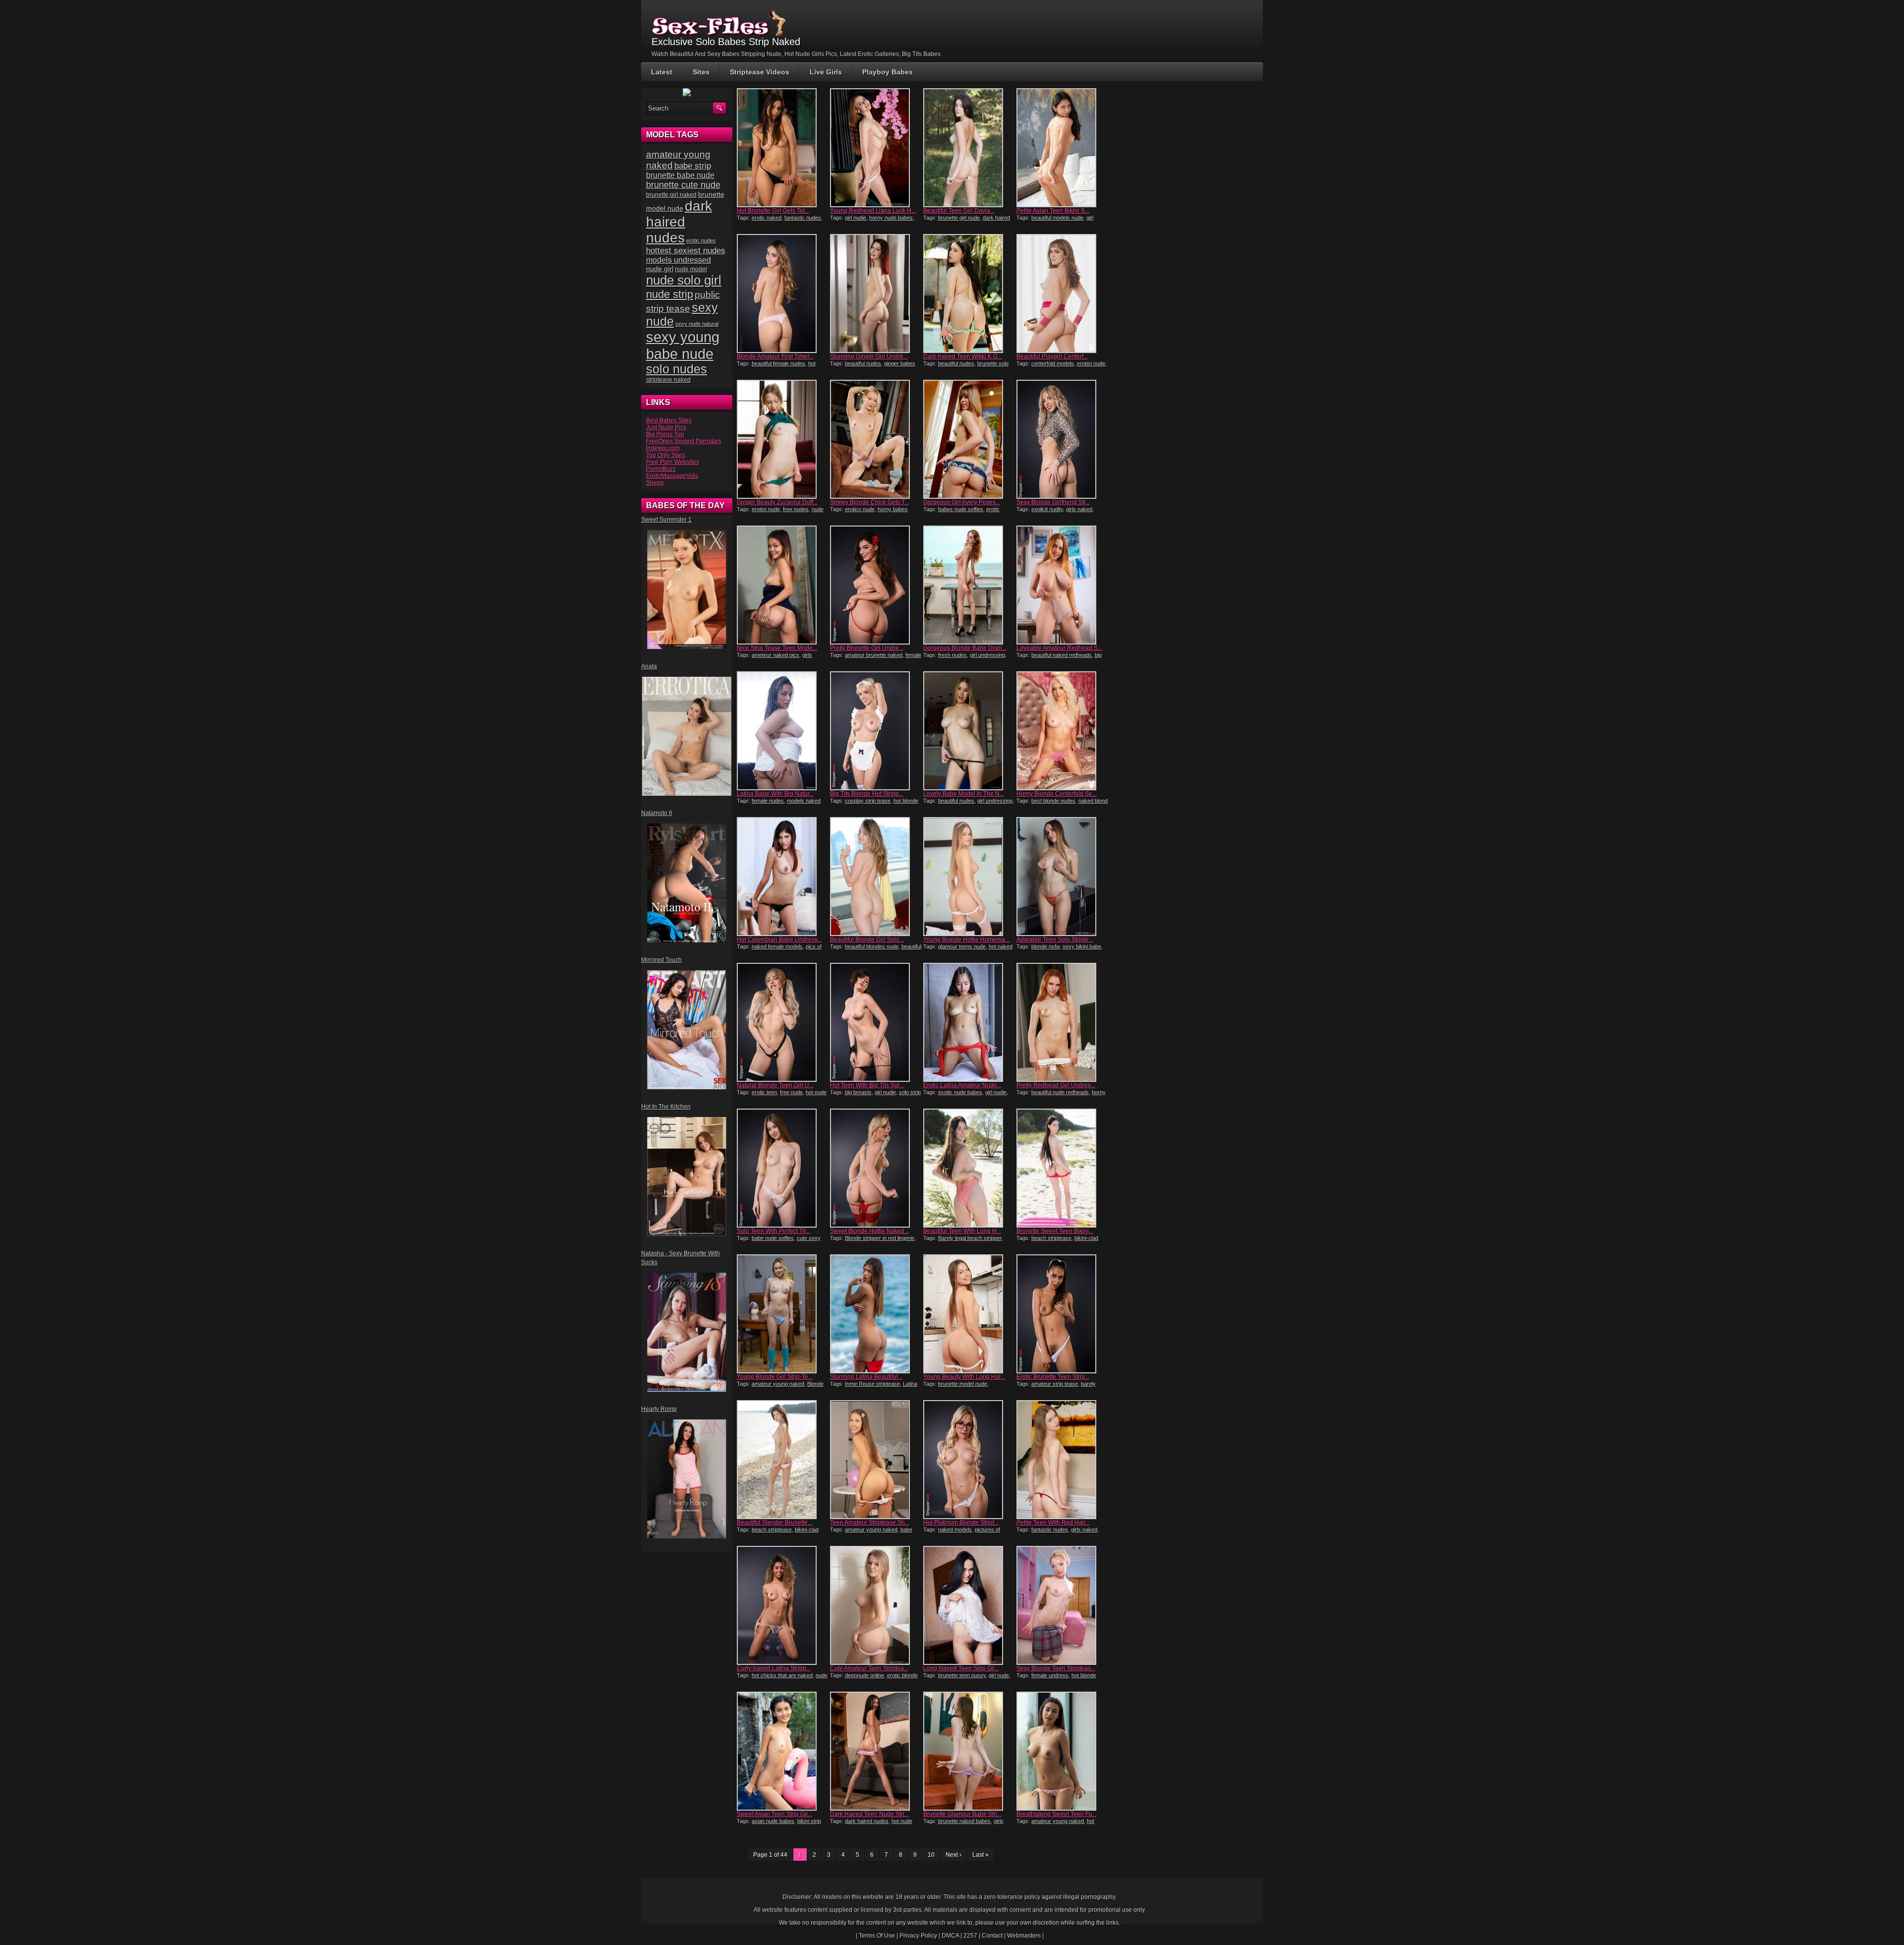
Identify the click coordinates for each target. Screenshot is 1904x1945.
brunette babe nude (680, 175)
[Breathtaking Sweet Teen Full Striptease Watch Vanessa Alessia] (1062, 1751)
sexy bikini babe (1082, 946)
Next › (953, 1855)
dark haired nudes (867, 1821)
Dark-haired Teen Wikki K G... (963, 356)
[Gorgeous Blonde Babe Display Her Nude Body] (969, 585)
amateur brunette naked (874, 655)
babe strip (693, 166)
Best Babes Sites (669, 420)
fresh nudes (952, 655)
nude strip (670, 294)
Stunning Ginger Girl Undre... (869, 356)
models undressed (679, 260)
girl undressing (987, 655)
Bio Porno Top (665, 434)
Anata (649, 666)
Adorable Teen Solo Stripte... (1055, 940)
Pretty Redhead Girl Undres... (1056, 1085)
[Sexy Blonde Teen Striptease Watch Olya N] (1062, 1605)
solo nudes (677, 369)
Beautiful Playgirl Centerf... (1052, 356)
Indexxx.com (663, 448)
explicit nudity (1047, 509)
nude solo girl (684, 280)
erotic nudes (701, 240)
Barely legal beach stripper (970, 1238)
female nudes (768, 801)
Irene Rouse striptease (872, 1384)
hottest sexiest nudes (686, 251)
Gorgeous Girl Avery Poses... (962, 502)
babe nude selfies (773, 1238)
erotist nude (1091, 363)
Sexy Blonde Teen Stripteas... (1056, 1668)
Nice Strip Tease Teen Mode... (777, 648)
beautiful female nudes (778, 363)
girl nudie (856, 218)
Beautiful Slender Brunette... (774, 1523)
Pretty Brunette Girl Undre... (867, 648)
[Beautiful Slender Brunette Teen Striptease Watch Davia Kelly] (782, 1460)
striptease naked (668, 380)
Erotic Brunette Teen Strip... (1053, 1377)
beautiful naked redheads (1062, 655)
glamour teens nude (962, 946)
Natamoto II (656, 813)
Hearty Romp (659, 1409)
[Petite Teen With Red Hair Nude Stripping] (1062, 1460)
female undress (1050, 1675)
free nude (791, 1092)
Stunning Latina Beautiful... (866, 1377)
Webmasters (1024, 1936)
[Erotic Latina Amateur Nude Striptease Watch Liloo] (969, 1022)
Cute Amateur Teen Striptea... (869, 1668)
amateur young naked (778, 1384)
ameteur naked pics (775, 655)
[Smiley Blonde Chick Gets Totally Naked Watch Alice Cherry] (876, 439)
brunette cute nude (683, 185)
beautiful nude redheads (1060, 1092)
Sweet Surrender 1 (666, 520)
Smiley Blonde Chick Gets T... (869, 502)
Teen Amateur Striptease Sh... (870, 1523)
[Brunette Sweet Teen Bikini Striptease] (1062, 1168)
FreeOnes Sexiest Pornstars (684, 441)
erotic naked (767, 218)
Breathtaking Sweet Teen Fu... (1057, 1814)
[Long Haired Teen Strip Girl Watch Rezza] (969, 1605)
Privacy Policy (918, 1936)
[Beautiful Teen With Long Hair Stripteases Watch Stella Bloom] (969, 1168)
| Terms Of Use (875, 1936)
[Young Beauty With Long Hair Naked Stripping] (969, 1314)
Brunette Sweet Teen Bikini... (1055, 1231)
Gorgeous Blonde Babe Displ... (965, 648)
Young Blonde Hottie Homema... (966, 940)
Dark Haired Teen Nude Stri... (869, 1814)
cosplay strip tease (868, 801)
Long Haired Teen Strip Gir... (961, 1668)
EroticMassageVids (672, 476)
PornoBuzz (661, 469)
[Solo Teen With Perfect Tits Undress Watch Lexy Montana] (782, 1168)
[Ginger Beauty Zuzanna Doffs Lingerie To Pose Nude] (782, 439)
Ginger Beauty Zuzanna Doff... (777, 502)
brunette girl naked (671, 195)
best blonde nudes (1053, 801)
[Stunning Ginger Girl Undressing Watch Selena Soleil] (876, 294)
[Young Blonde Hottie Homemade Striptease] (969, 877)
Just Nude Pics (666, 427)
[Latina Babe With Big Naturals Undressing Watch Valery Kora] (782, 731)
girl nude (999, 1675)
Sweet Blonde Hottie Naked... (869, 1231)
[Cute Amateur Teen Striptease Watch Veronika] (876, 1605)
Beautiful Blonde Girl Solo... (867, 940)
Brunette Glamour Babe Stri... (962, 1814)
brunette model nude (963, 1384)
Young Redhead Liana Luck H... (873, 211)
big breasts (858, 1092)
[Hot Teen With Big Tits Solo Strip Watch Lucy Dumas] (876, 1022)
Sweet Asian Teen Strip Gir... (774, 1814)
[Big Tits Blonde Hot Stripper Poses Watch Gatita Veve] (876, 731)
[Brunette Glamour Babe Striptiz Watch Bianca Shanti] (969, 1751)
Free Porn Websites (673, 462)
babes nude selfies (961, 509)
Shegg (655, 483)
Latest (662, 72)
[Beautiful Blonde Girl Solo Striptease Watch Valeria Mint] (876, 877)
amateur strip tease (1055, 1384)
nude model (691, 269)
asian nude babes (773, 1821)
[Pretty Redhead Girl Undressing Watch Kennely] (1062, 1022)
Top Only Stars (666, 455)
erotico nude (860, 509)
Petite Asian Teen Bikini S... (1053, 211)
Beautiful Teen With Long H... (962, 1231)
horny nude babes (891, 218)
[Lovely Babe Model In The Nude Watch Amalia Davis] (969, 731)
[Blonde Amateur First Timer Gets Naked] (782, 294)
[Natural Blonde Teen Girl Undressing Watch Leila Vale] (782, 1022)
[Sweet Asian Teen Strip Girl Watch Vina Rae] (782, 1751)
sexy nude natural (697, 324)
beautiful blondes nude (872, 946)
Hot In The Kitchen (666, 1107)
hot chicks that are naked (782, 1675)
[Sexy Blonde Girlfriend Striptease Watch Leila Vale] (1062, 439)
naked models (955, 1530)
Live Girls (826, 72)
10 (931, 1855)
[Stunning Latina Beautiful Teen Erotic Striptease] (876, 1314)
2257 (970, 1936)
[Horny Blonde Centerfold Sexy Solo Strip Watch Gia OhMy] (1062, 731)
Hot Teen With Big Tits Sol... (867, 1085)
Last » (981, 1855)
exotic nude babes (960, 1092)
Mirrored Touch (661, 960)
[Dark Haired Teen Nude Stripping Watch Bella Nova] (876, 1751)
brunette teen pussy (962, 1675)
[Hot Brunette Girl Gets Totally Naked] (782, 148)
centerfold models (1053, 363)
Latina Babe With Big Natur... (775, 794)
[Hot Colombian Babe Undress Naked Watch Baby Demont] (782, 877)
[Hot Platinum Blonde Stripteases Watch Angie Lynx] (969, 1460)
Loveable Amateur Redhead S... (1059, 648)
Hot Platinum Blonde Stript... (961, 1523)
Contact (992, 1936)
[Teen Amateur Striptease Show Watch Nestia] (876, 1460)
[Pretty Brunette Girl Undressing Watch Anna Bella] (876, 585)
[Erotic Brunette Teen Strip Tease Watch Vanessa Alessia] (1062, 1314)
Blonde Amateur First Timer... (775, 356)
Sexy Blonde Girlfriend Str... (1053, 502)
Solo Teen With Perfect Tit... (773, 1231)
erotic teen (764, 1092)
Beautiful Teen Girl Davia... (959, 211)
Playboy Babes (888, 72)
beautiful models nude (1057, 218)
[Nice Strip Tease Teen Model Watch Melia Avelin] (782, 585)
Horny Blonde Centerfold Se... (1057, 794)
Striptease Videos (760, 72)
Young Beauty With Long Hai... (964, 1377)
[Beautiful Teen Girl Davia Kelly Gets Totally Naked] (969, 148)
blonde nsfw (1045, 946)
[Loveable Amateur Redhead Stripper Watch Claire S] (1062, 585)
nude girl (660, 269)
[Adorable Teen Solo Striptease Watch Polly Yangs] (1062, 877)
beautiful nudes (863, 363)
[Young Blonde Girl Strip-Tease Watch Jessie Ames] (782, 1314)
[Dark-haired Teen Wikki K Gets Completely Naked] (969, 294)
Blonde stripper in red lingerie (880, 1238)
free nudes (796, 509)
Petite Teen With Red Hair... (1053, 1523)
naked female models (777, 946)
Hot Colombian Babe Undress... (779, 940)
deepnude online (864, 1675)
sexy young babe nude (683, 345)
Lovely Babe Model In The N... (964, 794)
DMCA (950, 1936)
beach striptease (1051, 1238)
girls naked (1079, 509)
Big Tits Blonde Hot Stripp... (867, 794)
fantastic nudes (803, 218)
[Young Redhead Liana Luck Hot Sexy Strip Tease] (876, 148)
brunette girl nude (959, 218)
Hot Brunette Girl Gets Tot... (773, 211)
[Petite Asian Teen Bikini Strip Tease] (1062, 148)
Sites (701, 72)
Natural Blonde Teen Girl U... (775, 1085)
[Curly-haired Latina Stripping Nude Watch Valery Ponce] (782, 1605)
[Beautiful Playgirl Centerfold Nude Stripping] (1062, 294)
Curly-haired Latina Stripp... (774, 1668)
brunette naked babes (964, 1821)
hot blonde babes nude (776, 366)
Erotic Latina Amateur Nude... (962, 1085)
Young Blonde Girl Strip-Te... (775, 1377)
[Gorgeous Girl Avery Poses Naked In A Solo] (969, 439)
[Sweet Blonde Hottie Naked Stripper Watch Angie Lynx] (876, 1168)
